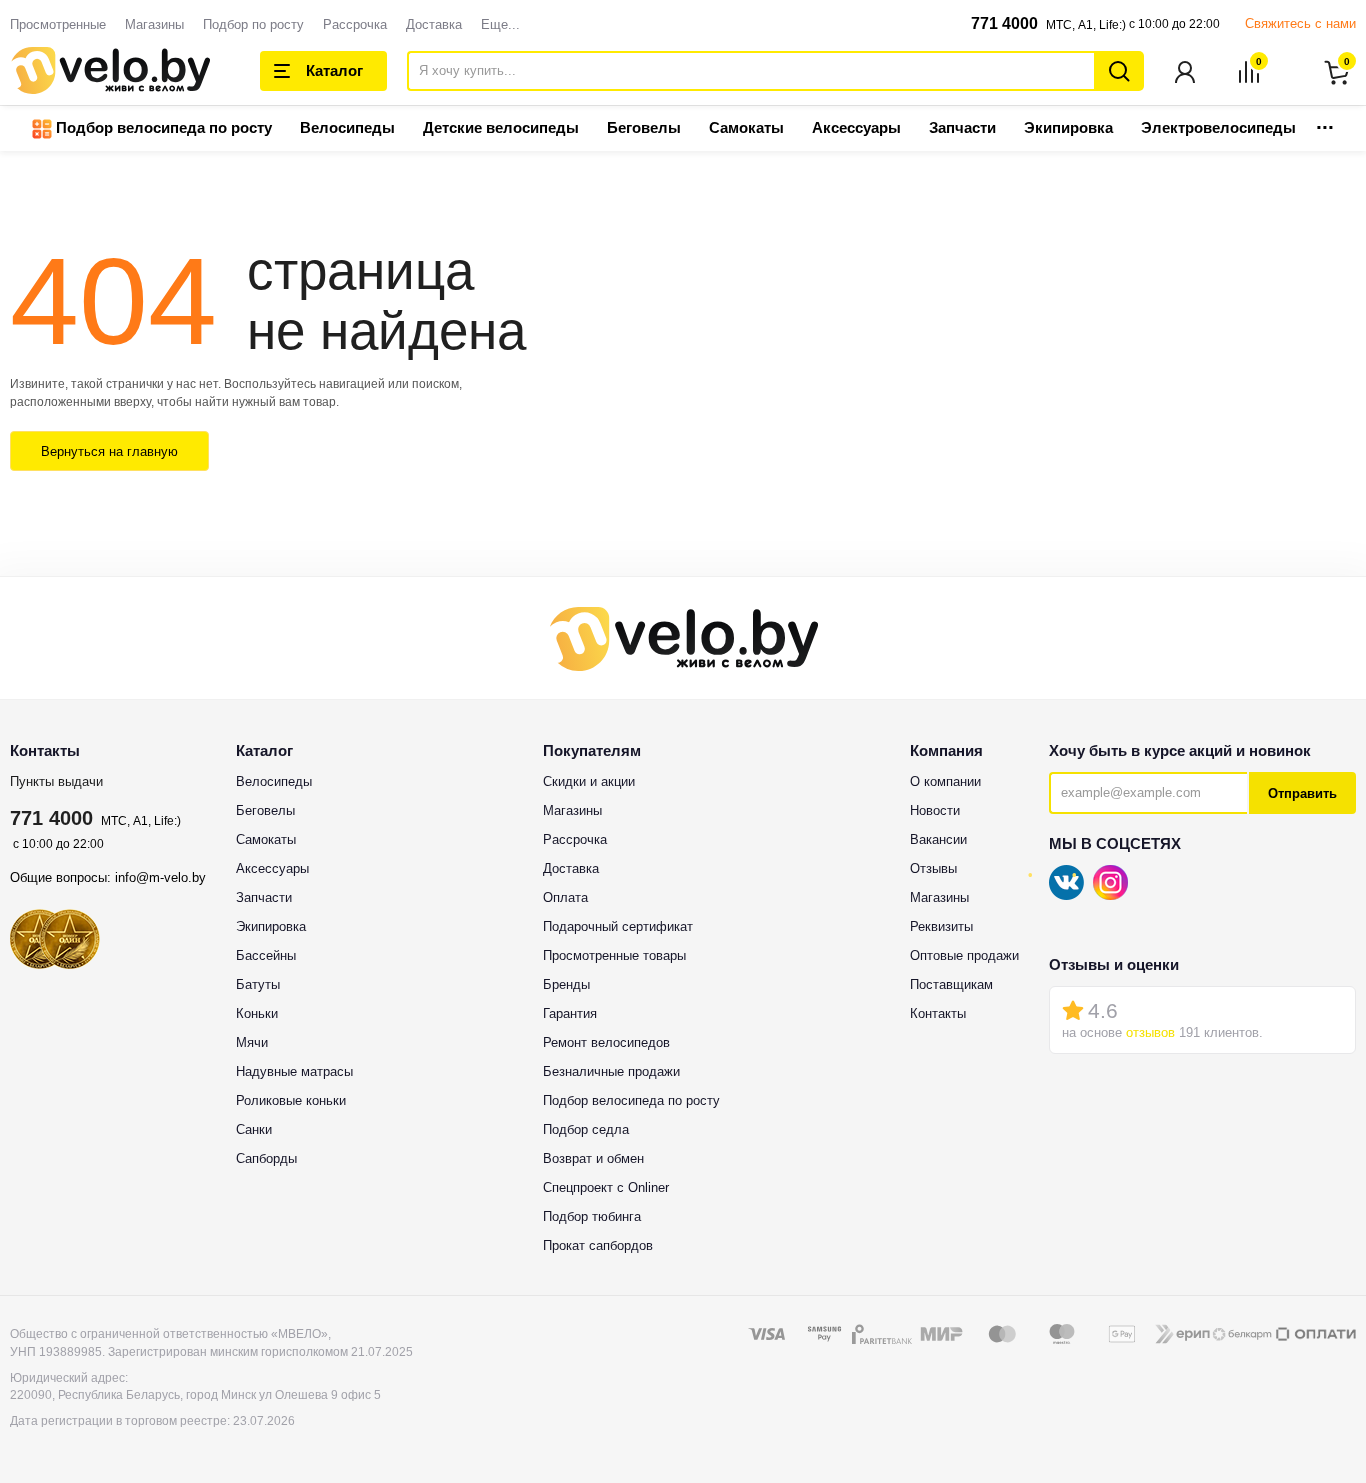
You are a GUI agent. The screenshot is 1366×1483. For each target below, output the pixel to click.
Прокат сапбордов (598, 1245)
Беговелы (644, 127)
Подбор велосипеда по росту (162, 127)
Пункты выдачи (56, 781)
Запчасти (962, 127)
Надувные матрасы (294, 1071)
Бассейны (266, 955)
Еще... (500, 24)
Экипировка (1068, 127)
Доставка (434, 24)
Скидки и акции (589, 781)
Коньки (257, 1013)
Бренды (566, 984)
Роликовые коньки (291, 1100)
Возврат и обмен (593, 1158)
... (1325, 121)
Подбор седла (586, 1129)
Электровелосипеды (1218, 127)
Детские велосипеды (501, 127)
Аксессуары (856, 127)
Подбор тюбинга (592, 1216)
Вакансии (938, 839)
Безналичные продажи (611, 1071)
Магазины (154, 24)
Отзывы (933, 868)
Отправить (1302, 793)
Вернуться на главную (109, 451)
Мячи (252, 1042)
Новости (935, 810)
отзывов (1150, 1032)
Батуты (258, 984)
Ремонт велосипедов (606, 1042)
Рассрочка (355, 24)
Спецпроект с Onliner (606, 1187)
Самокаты (746, 127)
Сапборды (266, 1158)
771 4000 (1004, 23)
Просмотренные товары (614, 955)
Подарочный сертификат (618, 926)
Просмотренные (58, 24)
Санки (254, 1129)
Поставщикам (951, 984)
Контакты (938, 1013)
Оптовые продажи (964, 955)
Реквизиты (941, 926)
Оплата (565, 897)
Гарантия (570, 1013)
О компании (945, 781)
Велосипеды (347, 127)
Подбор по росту (253, 24)
